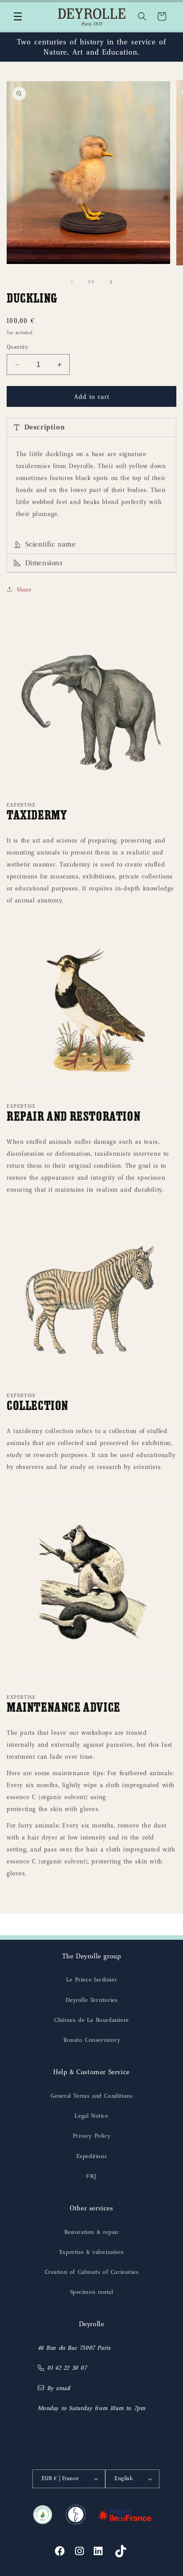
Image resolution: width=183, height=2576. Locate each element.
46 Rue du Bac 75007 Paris (74, 2348)
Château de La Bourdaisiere (91, 2020)
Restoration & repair (92, 2232)
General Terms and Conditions (92, 2096)
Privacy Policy (91, 2136)
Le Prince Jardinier (91, 1979)
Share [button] (24, 589)
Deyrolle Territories (92, 2000)
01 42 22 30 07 (67, 2368)
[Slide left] (72, 282)
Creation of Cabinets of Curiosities (92, 2272)
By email (59, 2388)
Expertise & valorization (91, 2252)
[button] (18, 16)
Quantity (17, 347)
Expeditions (92, 2156)
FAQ (91, 2176)
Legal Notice (91, 2116)
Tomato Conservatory (91, 2040)
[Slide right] (111, 282)
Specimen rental (92, 2292)
